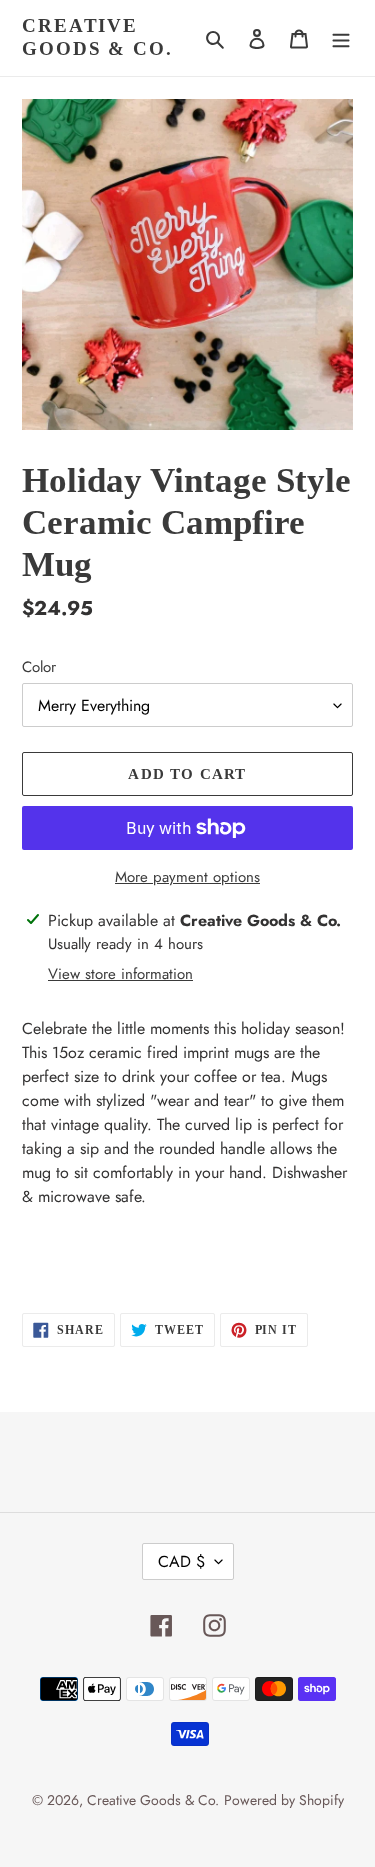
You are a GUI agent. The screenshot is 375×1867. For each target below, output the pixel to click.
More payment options (187, 877)
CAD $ (181, 1561)
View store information (120, 974)
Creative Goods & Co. (97, 37)
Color (39, 667)
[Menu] (341, 38)
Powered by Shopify (284, 1800)
